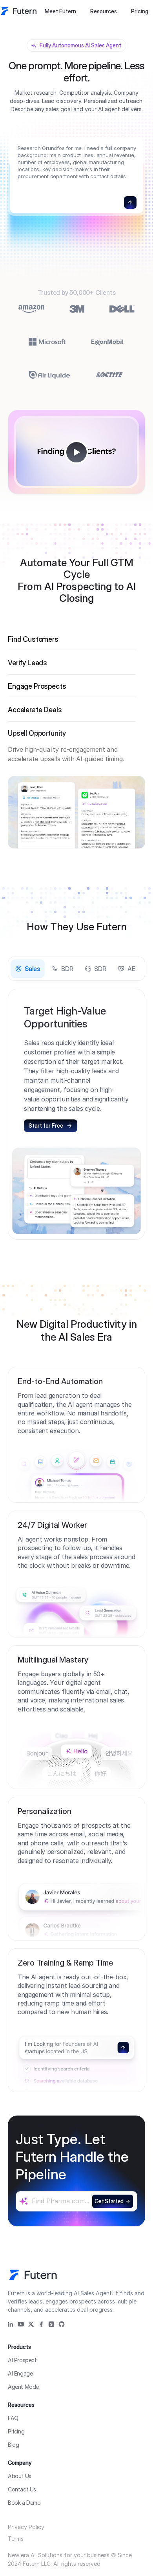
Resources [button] (104, 11)
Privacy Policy (26, 2527)
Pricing (140, 11)
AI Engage (20, 2373)
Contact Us (22, 2489)
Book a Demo (24, 2503)
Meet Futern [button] (60, 11)
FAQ (13, 2418)
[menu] (81, 11)
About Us (20, 2476)
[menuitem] (60, 11)
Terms (16, 2539)
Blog (13, 2445)
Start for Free (46, 1126)
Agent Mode (23, 2387)
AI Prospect (22, 2360)
